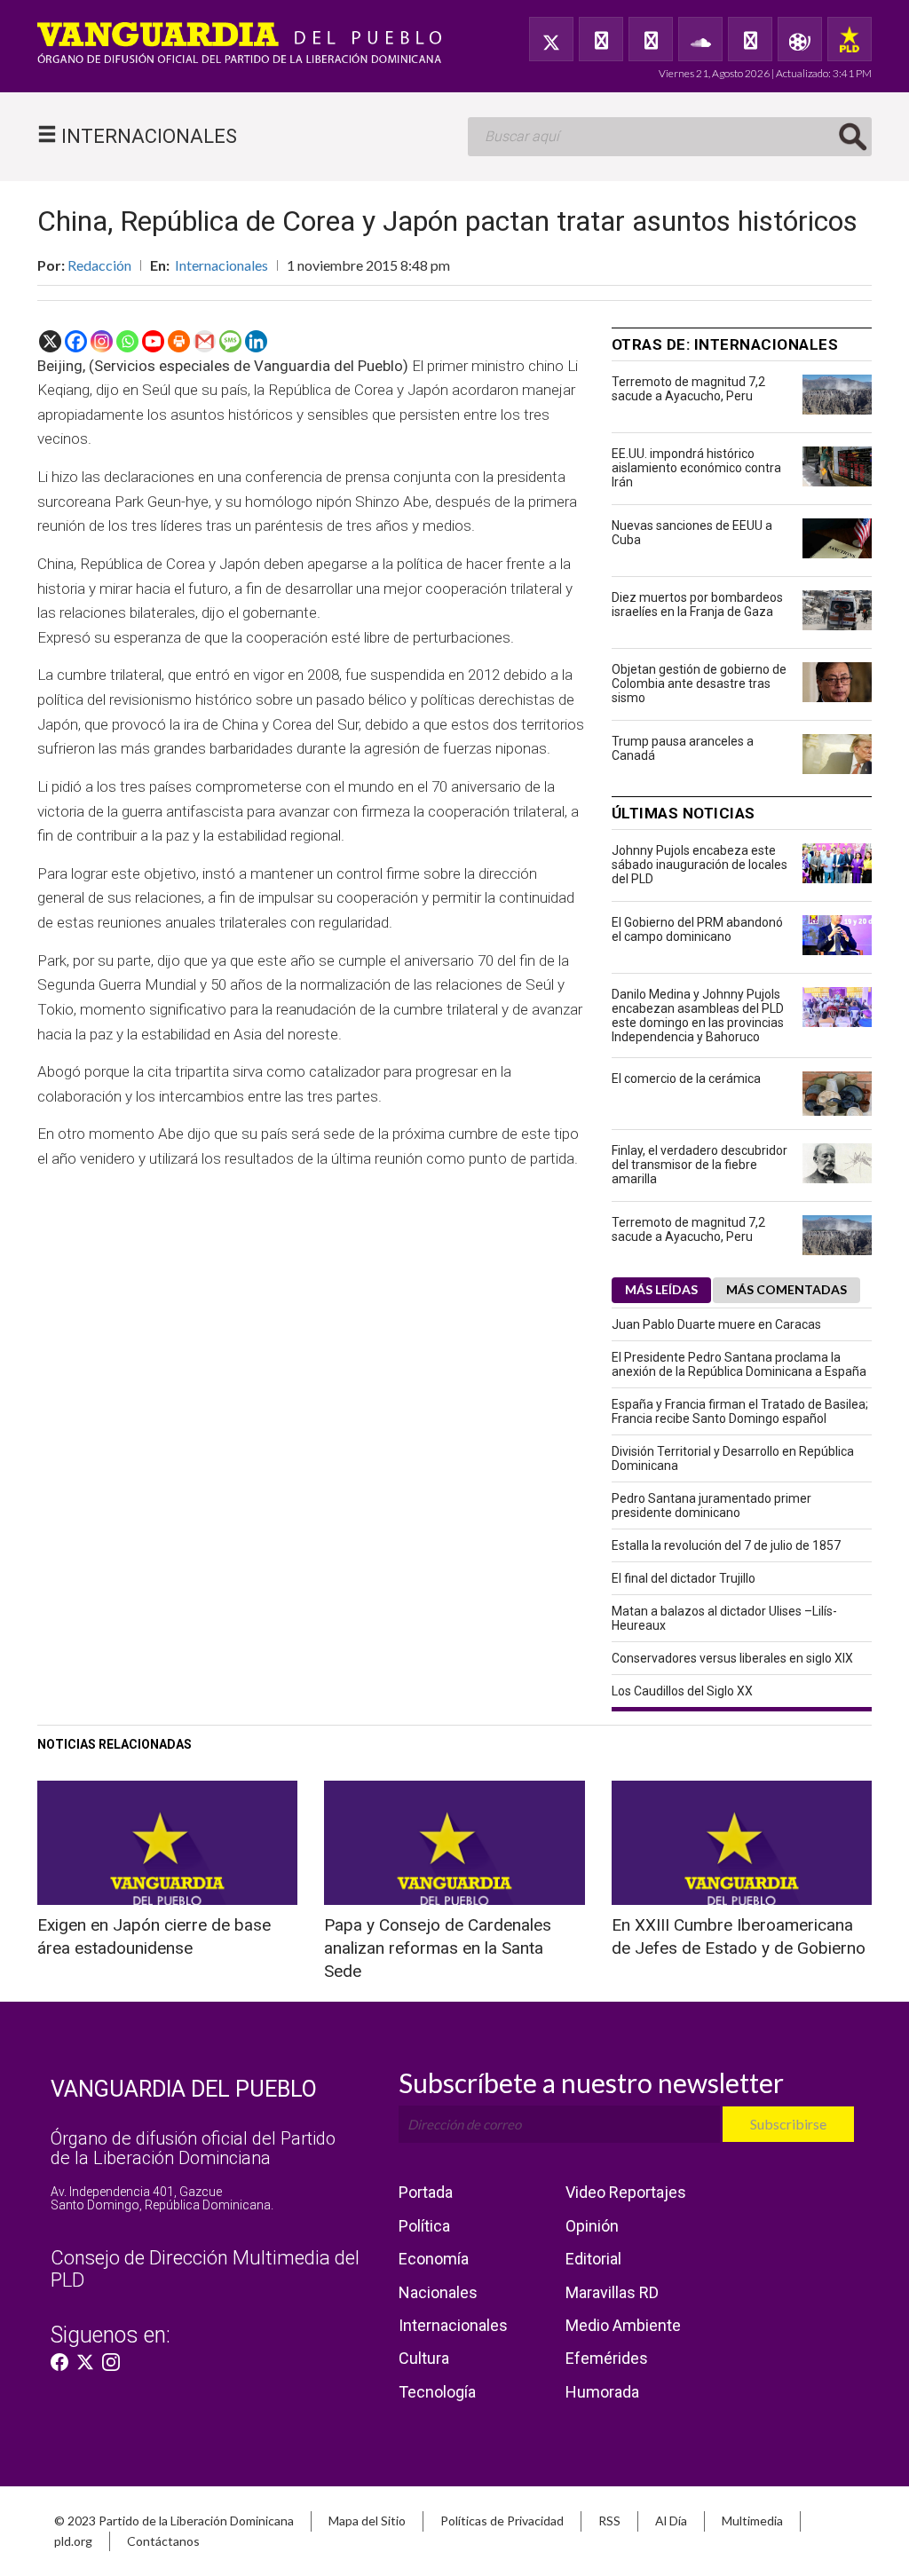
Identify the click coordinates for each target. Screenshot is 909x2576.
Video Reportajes (626, 2192)
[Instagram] (102, 341)
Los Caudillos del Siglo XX (682, 1691)
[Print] (179, 341)
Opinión (592, 2226)
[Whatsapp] (127, 341)
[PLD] (850, 39)
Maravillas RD (612, 2292)
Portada (426, 2192)
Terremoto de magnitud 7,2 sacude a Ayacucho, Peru (688, 389)
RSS (609, 2521)
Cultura (424, 2358)
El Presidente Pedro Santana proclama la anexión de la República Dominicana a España (739, 1364)
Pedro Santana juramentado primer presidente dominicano (711, 1505)
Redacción (99, 265)
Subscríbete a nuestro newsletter (591, 2082)
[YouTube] (651, 39)
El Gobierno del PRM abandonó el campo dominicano (697, 929)
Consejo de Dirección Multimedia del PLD (205, 2268)
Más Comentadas (786, 1289)
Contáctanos (163, 2541)
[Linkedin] (256, 341)
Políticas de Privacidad (502, 2521)
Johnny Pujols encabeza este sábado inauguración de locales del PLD (700, 865)
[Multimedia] (800, 39)
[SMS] (230, 341)
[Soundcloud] (700, 39)
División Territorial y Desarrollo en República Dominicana (733, 1458)
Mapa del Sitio (367, 2521)
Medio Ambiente (623, 2325)
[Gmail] (205, 341)
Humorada (602, 2392)
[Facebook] (601, 39)
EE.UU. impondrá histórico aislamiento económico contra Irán (696, 468)
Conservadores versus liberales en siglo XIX (732, 1658)
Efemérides (607, 2358)
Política (424, 2226)
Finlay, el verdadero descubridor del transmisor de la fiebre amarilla (700, 1165)
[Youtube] (153, 341)
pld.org (73, 2541)
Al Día (671, 2521)
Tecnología (437, 2392)
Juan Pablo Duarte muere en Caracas (716, 1324)
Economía (434, 2259)
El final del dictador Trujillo (684, 1578)
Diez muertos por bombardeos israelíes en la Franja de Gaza (697, 604)
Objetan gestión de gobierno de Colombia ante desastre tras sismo (699, 684)
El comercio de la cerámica (686, 1079)
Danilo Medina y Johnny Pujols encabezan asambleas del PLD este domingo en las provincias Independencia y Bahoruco (698, 1015)
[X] (50, 341)
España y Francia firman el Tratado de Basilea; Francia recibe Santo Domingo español (740, 1411)
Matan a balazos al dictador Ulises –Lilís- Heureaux (724, 1618)
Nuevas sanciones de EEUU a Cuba (692, 533)
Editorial (593, 2259)
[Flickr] (750, 39)
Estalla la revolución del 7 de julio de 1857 (726, 1545)
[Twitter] (551, 39)
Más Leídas (661, 1289)
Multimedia (752, 2521)
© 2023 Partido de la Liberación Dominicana (174, 2521)
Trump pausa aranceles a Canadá (683, 748)
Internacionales (221, 265)
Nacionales (438, 2292)
